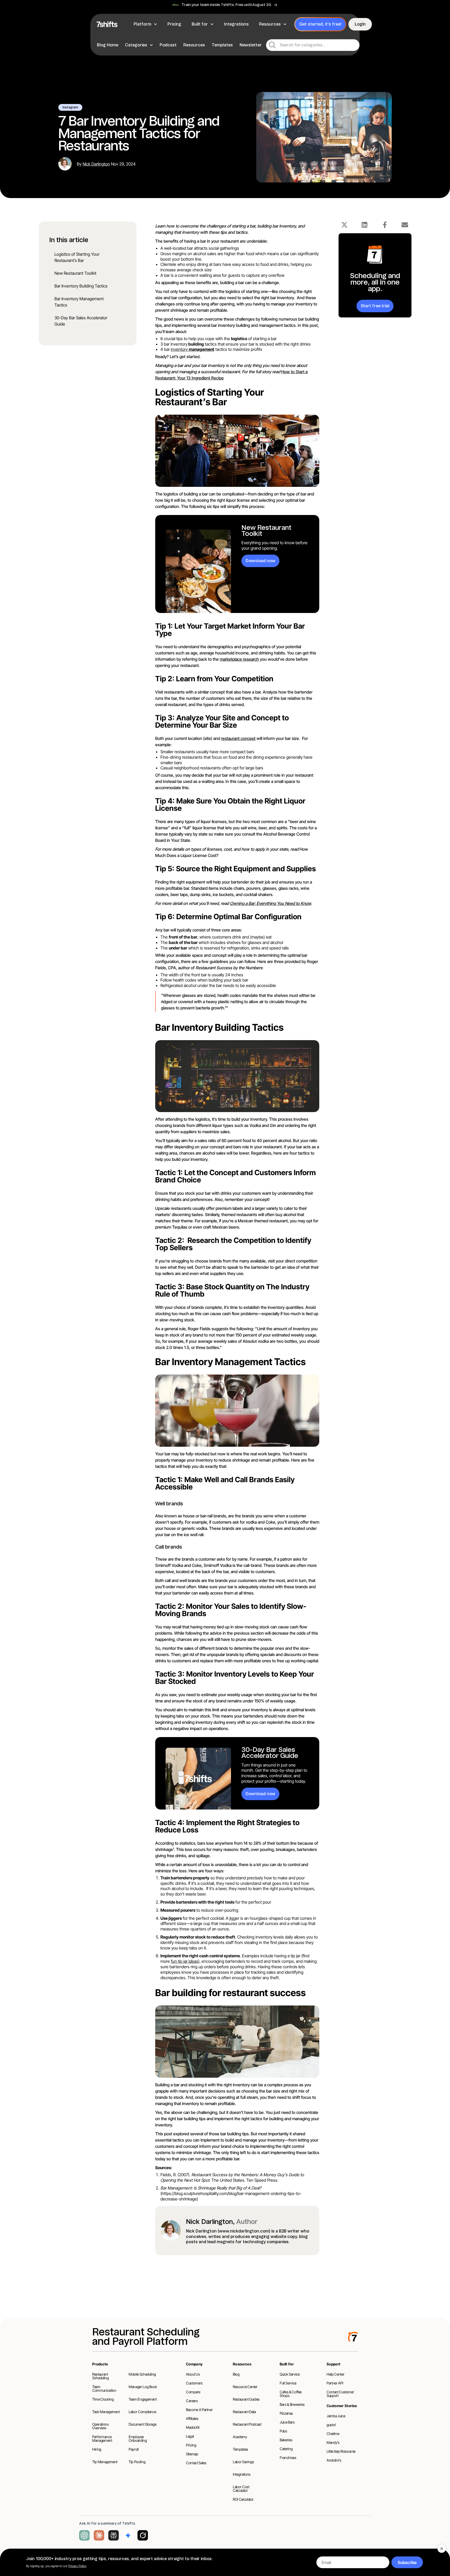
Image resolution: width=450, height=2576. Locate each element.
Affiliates (192, 2418)
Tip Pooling (137, 2462)
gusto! (331, 2425)
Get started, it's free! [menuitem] (320, 24)
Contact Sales (196, 2463)
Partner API (335, 2383)
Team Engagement (143, 2399)
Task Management (106, 2412)
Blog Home (108, 45)
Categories (136, 45)
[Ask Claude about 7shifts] (99, 2535)
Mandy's (333, 2442)
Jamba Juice (336, 2416)
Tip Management (105, 2462)
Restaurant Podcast (247, 2424)
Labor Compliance (142, 2412)
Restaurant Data (244, 2412)
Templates (222, 45)
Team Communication (104, 2388)
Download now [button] (260, 561)
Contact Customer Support (340, 2394)
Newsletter (251, 45)
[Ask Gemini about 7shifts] (128, 2535)
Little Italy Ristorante (341, 2451)
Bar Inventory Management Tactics (79, 302)
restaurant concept (238, 738)
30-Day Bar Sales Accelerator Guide (81, 321)
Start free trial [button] (375, 306)
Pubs (283, 2431)
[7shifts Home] (107, 24)
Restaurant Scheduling (101, 2376)
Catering (286, 2449)
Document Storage (142, 2424)
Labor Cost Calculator (241, 2489)
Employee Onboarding (138, 2439)
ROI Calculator (243, 2499)
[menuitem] (146, 24)
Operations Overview (101, 2426)
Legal (190, 2436)
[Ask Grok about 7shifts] (143, 2535)
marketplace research (239, 659)
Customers (194, 2383)
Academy (240, 2437)
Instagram (70, 107)
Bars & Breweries (292, 2404)
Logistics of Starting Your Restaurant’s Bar (77, 257)
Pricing (191, 2445)
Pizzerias (286, 2413)
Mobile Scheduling (142, 2374)
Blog (236, 2374)
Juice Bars (287, 2422)
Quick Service (290, 2374)
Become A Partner (199, 2410)
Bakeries (286, 2440)
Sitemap (192, 2454)
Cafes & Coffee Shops (291, 2394)
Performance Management (102, 2439)
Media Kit (193, 2427)
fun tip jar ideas (185, 1961)
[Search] (272, 45)
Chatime (333, 2434)
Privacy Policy (77, 2566)
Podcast (168, 45)
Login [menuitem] (360, 24)
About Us (193, 2374)
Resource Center (245, 2387)
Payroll (134, 2449)
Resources (194, 45)
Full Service (288, 2383)
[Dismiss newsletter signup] (442, 2549)
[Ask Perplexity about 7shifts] (114, 2535)
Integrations (242, 2474)
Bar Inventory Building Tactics (81, 286)
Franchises (288, 2458)
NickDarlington (96, 164)
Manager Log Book (143, 2387)
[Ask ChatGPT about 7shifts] (84, 2535)
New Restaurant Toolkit (75, 273)
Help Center (335, 2374)
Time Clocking (103, 2399)
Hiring (97, 2449)
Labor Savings (243, 2462)
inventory (193, 349)
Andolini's (334, 2460)
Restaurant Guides (246, 2399)
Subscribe (407, 2562)
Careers (192, 2401)
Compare (193, 2392)
